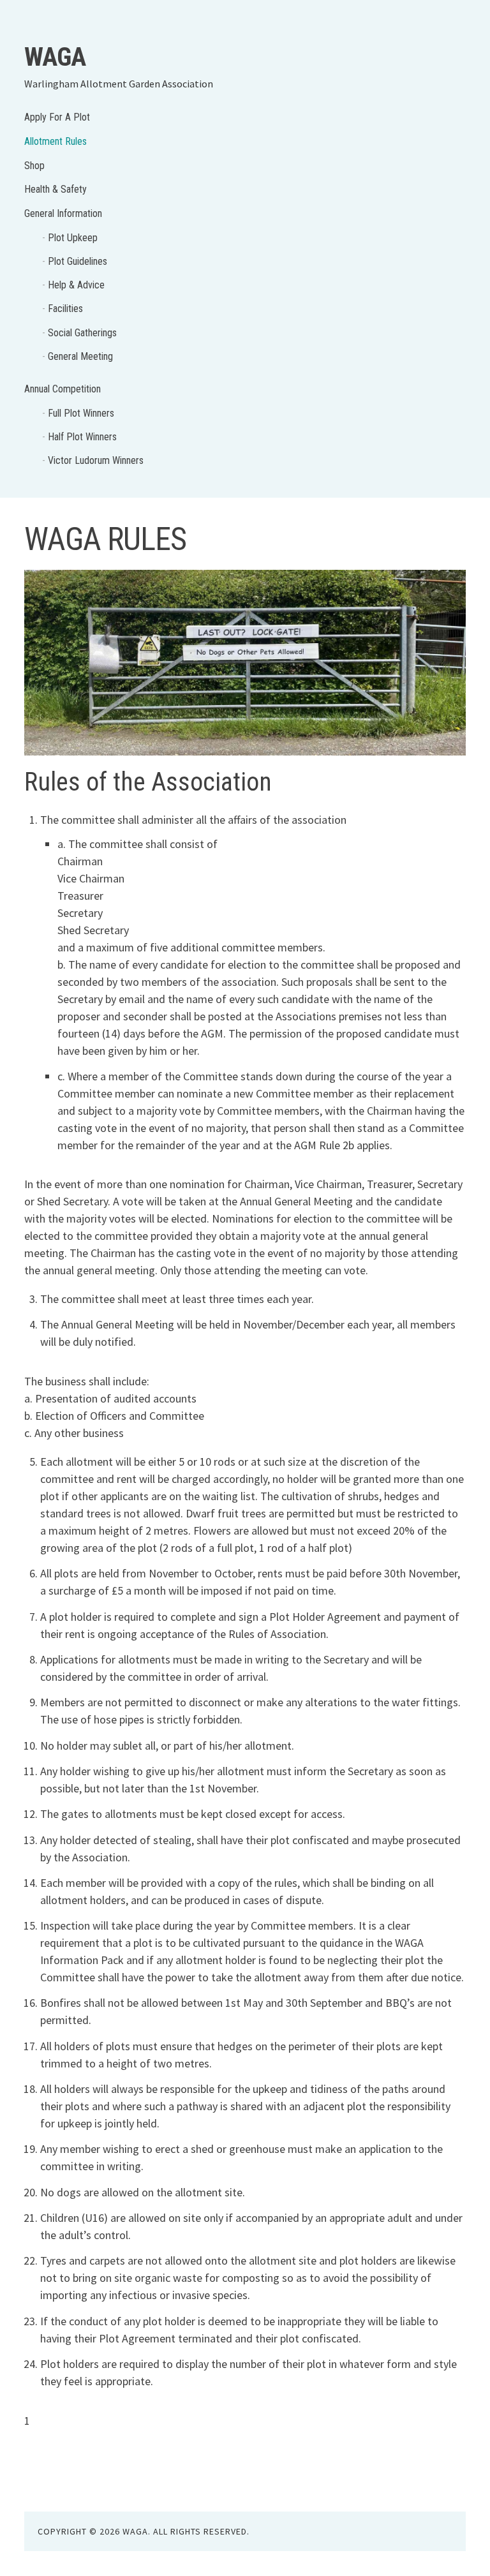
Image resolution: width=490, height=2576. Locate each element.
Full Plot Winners (81, 413)
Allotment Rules (56, 141)
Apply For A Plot (57, 117)
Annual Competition (63, 389)
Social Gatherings (82, 333)
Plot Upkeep (73, 238)
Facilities (65, 309)
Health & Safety (56, 189)
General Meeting (80, 356)
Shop (34, 166)
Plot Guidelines (78, 261)
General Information (63, 213)
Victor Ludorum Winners (96, 460)
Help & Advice (76, 285)
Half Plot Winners (82, 437)
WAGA (55, 57)
